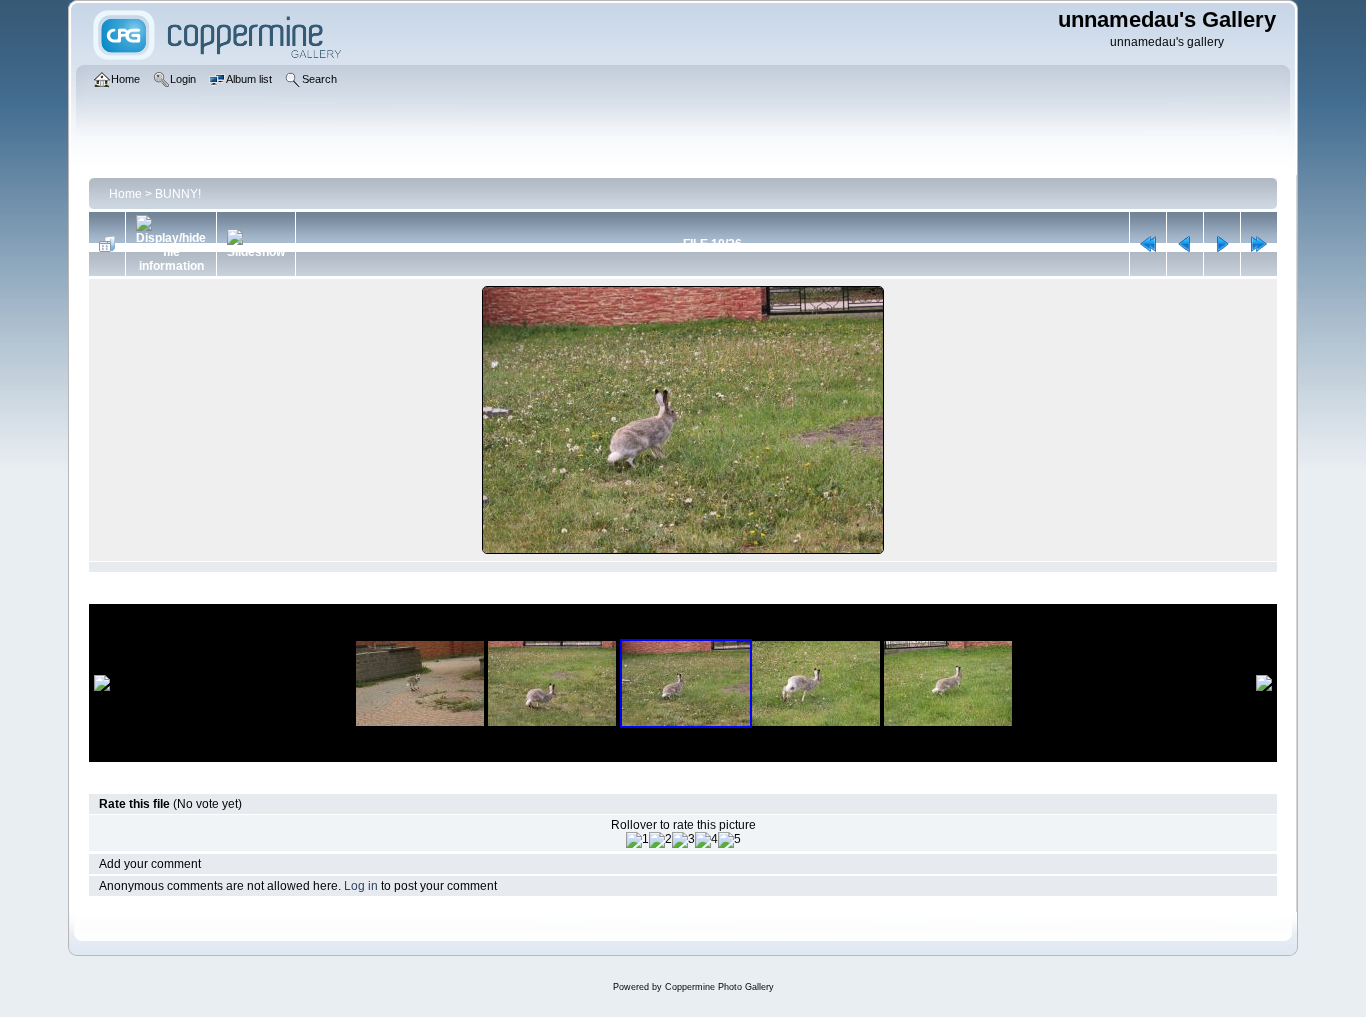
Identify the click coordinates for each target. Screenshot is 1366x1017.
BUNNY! (178, 194)
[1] (637, 840)
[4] (706, 840)
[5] (729, 840)
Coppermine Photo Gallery (719, 987)
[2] (660, 840)
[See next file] (1222, 244)
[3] (683, 840)
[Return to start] (1148, 244)
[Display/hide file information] (171, 244)
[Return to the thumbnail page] (107, 244)
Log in (361, 886)
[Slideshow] (256, 244)
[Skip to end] (1259, 244)
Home (125, 194)
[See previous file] (1185, 244)
